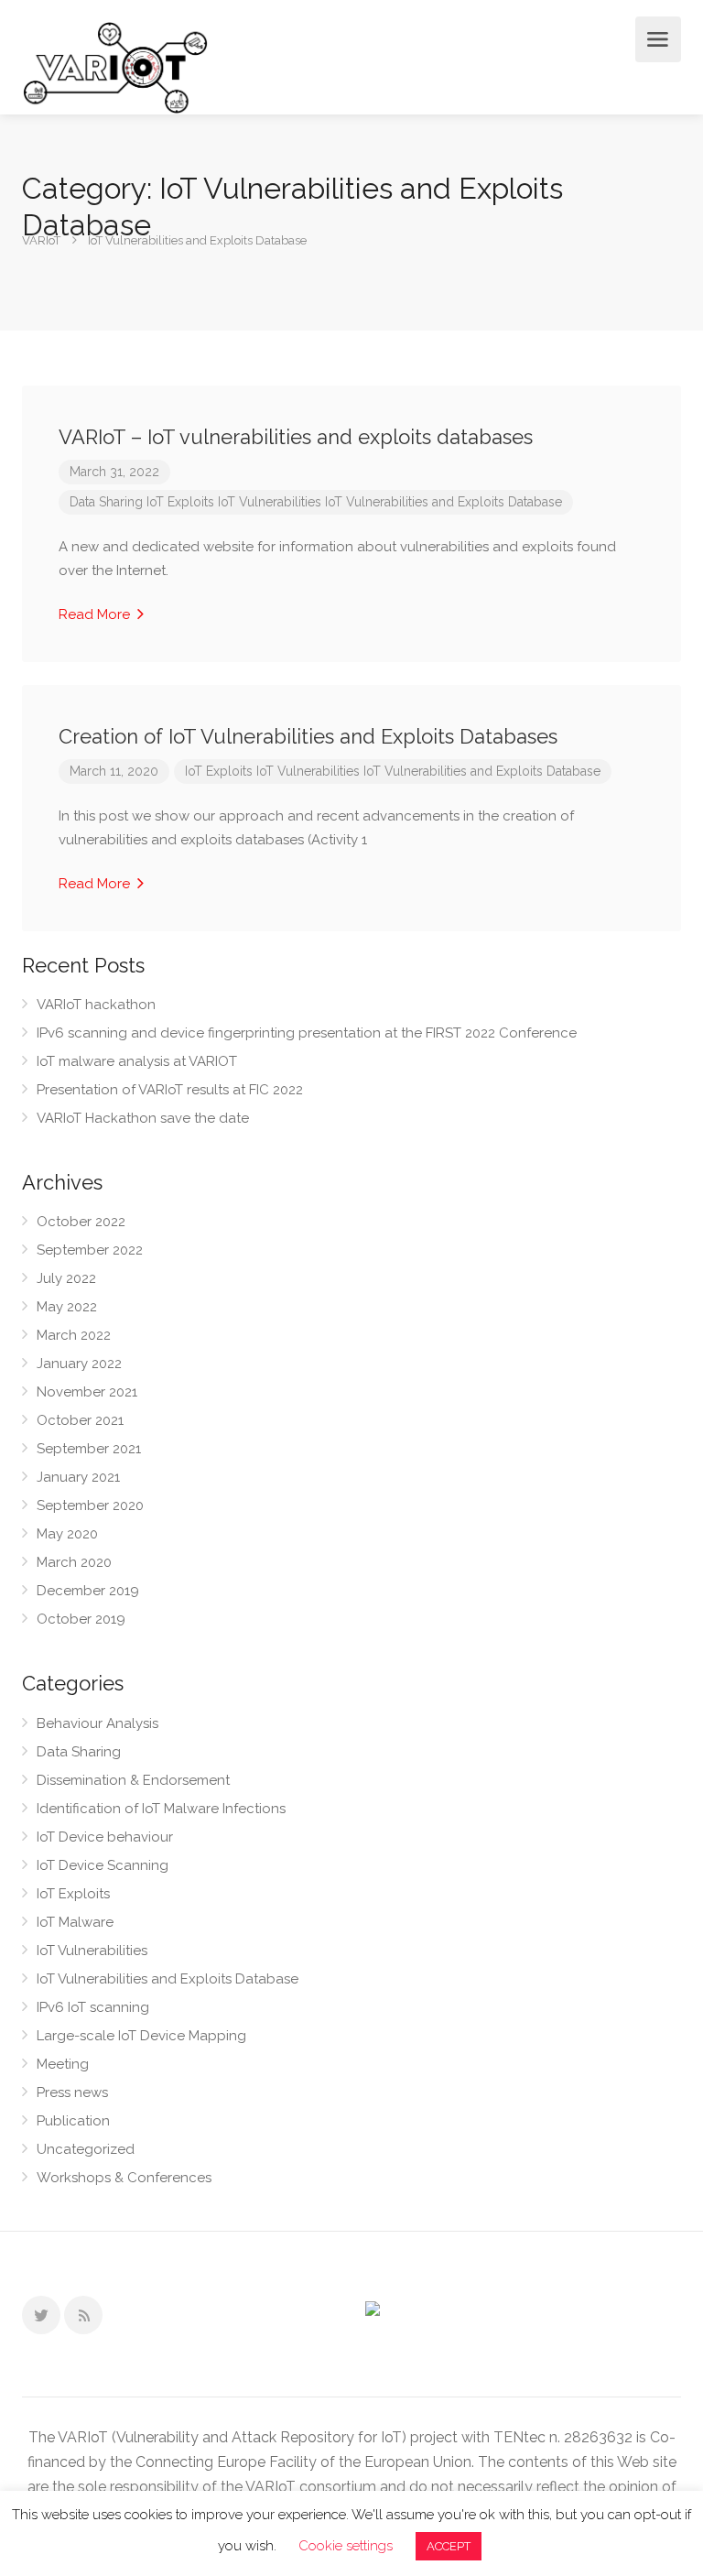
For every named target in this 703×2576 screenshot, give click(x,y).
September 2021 (89, 1449)
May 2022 (67, 1307)
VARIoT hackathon (96, 1005)
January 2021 (78, 1477)
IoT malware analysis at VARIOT (137, 1061)
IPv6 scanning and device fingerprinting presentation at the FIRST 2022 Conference (307, 1033)
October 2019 (81, 1619)
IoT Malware (75, 1922)
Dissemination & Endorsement (133, 1780)
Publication (73, 2121)
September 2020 (90, 1505)
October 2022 (81, 1222)
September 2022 (90, 1250)
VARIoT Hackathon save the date (143, 1118)
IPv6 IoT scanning (93, 2007)
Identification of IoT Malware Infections (161, 1809)
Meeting (63, 2064)
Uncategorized (86, 2149)
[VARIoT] (115, 66)
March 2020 (74, 1562)
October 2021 (80, 1420)
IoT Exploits (180, 502)
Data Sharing (106, 502)
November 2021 (87, 1392)
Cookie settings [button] (346, 2546)
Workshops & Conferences (124, 2178)
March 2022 (74, 1335)
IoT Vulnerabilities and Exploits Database (443, 502)
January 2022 (79, 1364)
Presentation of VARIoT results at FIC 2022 (170, 1090)
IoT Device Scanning (103, 1865)
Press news (72, 2092)
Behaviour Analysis (97, 1723)
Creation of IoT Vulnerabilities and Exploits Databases (308, 736)
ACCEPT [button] (449, 2546)
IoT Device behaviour (105, 1837)
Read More (96, 614)
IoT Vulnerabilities (270, 502)
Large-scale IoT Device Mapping (141, 2036)
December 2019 (88, 1591)
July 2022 (66, 1278)
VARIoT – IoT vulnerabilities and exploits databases (296, 437)
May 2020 (67, 1534)
